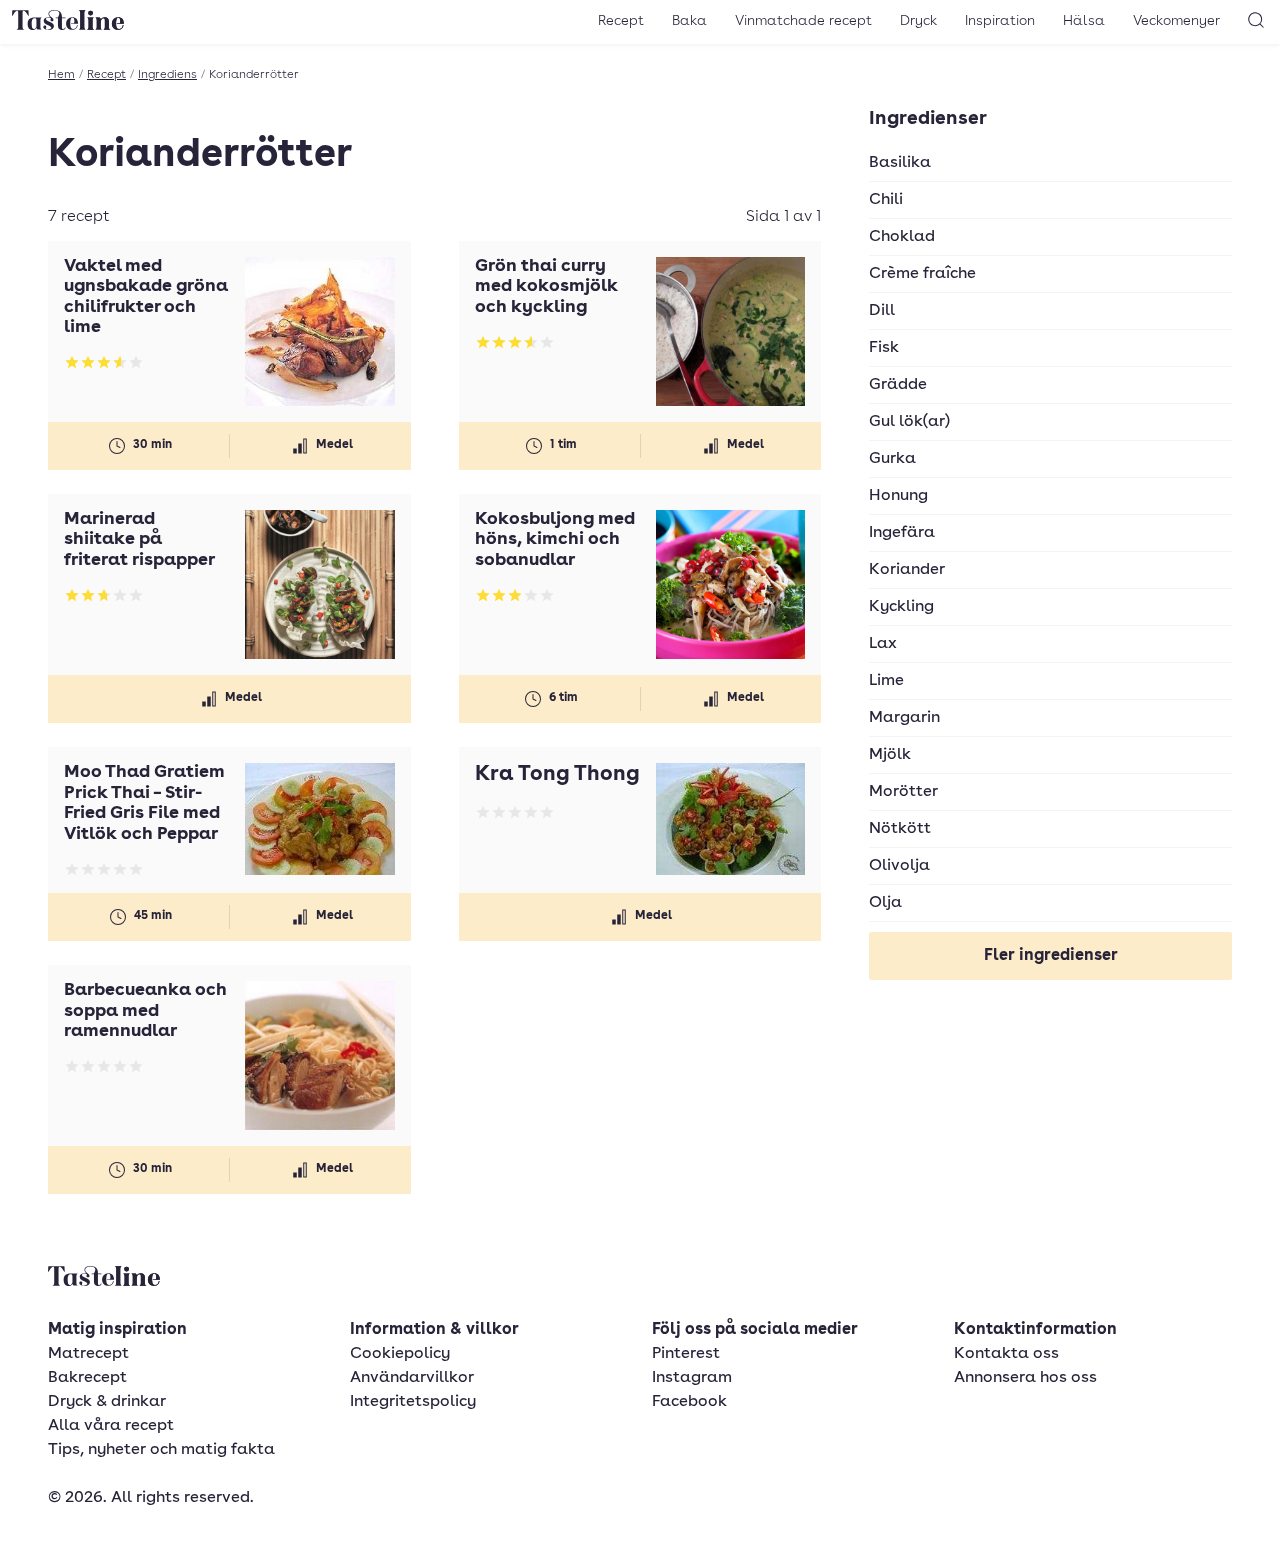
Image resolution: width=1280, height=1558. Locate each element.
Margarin (904, 718)
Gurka (892, 459)
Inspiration (1000, 21)
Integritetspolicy (413, 1402)
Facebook (689, 1402)
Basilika (900, 163)
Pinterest (686, 1354)
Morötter (903, 792)
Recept (621, 21)
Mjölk (890, 755)
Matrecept (88, 1354)
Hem (61, 75)
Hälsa (1084, 21)
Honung (898, 496)
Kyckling (901, 607)
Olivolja (899, 866)
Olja (885, 903)
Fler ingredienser (1051, 956)
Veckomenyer (1176, 21)
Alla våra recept (111, 1426)
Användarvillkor (412, 1378)
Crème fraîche (922, 274)
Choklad (902, 237)
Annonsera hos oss (1025, 1378)
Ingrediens (167, 75)
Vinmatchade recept (803, 21)
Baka (689, 21)
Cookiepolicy (400, 1354)
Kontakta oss (1006, 1354)
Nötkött (900, 829)
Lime (886, 681)
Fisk (884, 348)
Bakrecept (87, 1378)
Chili (886, 200)
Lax (883, 644)
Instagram (692, 1378)
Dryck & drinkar (107, 1402)
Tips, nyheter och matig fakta (161, 1450)
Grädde (898, 385)
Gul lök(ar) (909, 422)
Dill (882, 311)
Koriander (907, 570)
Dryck (918, 21)
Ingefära (902, 533)
